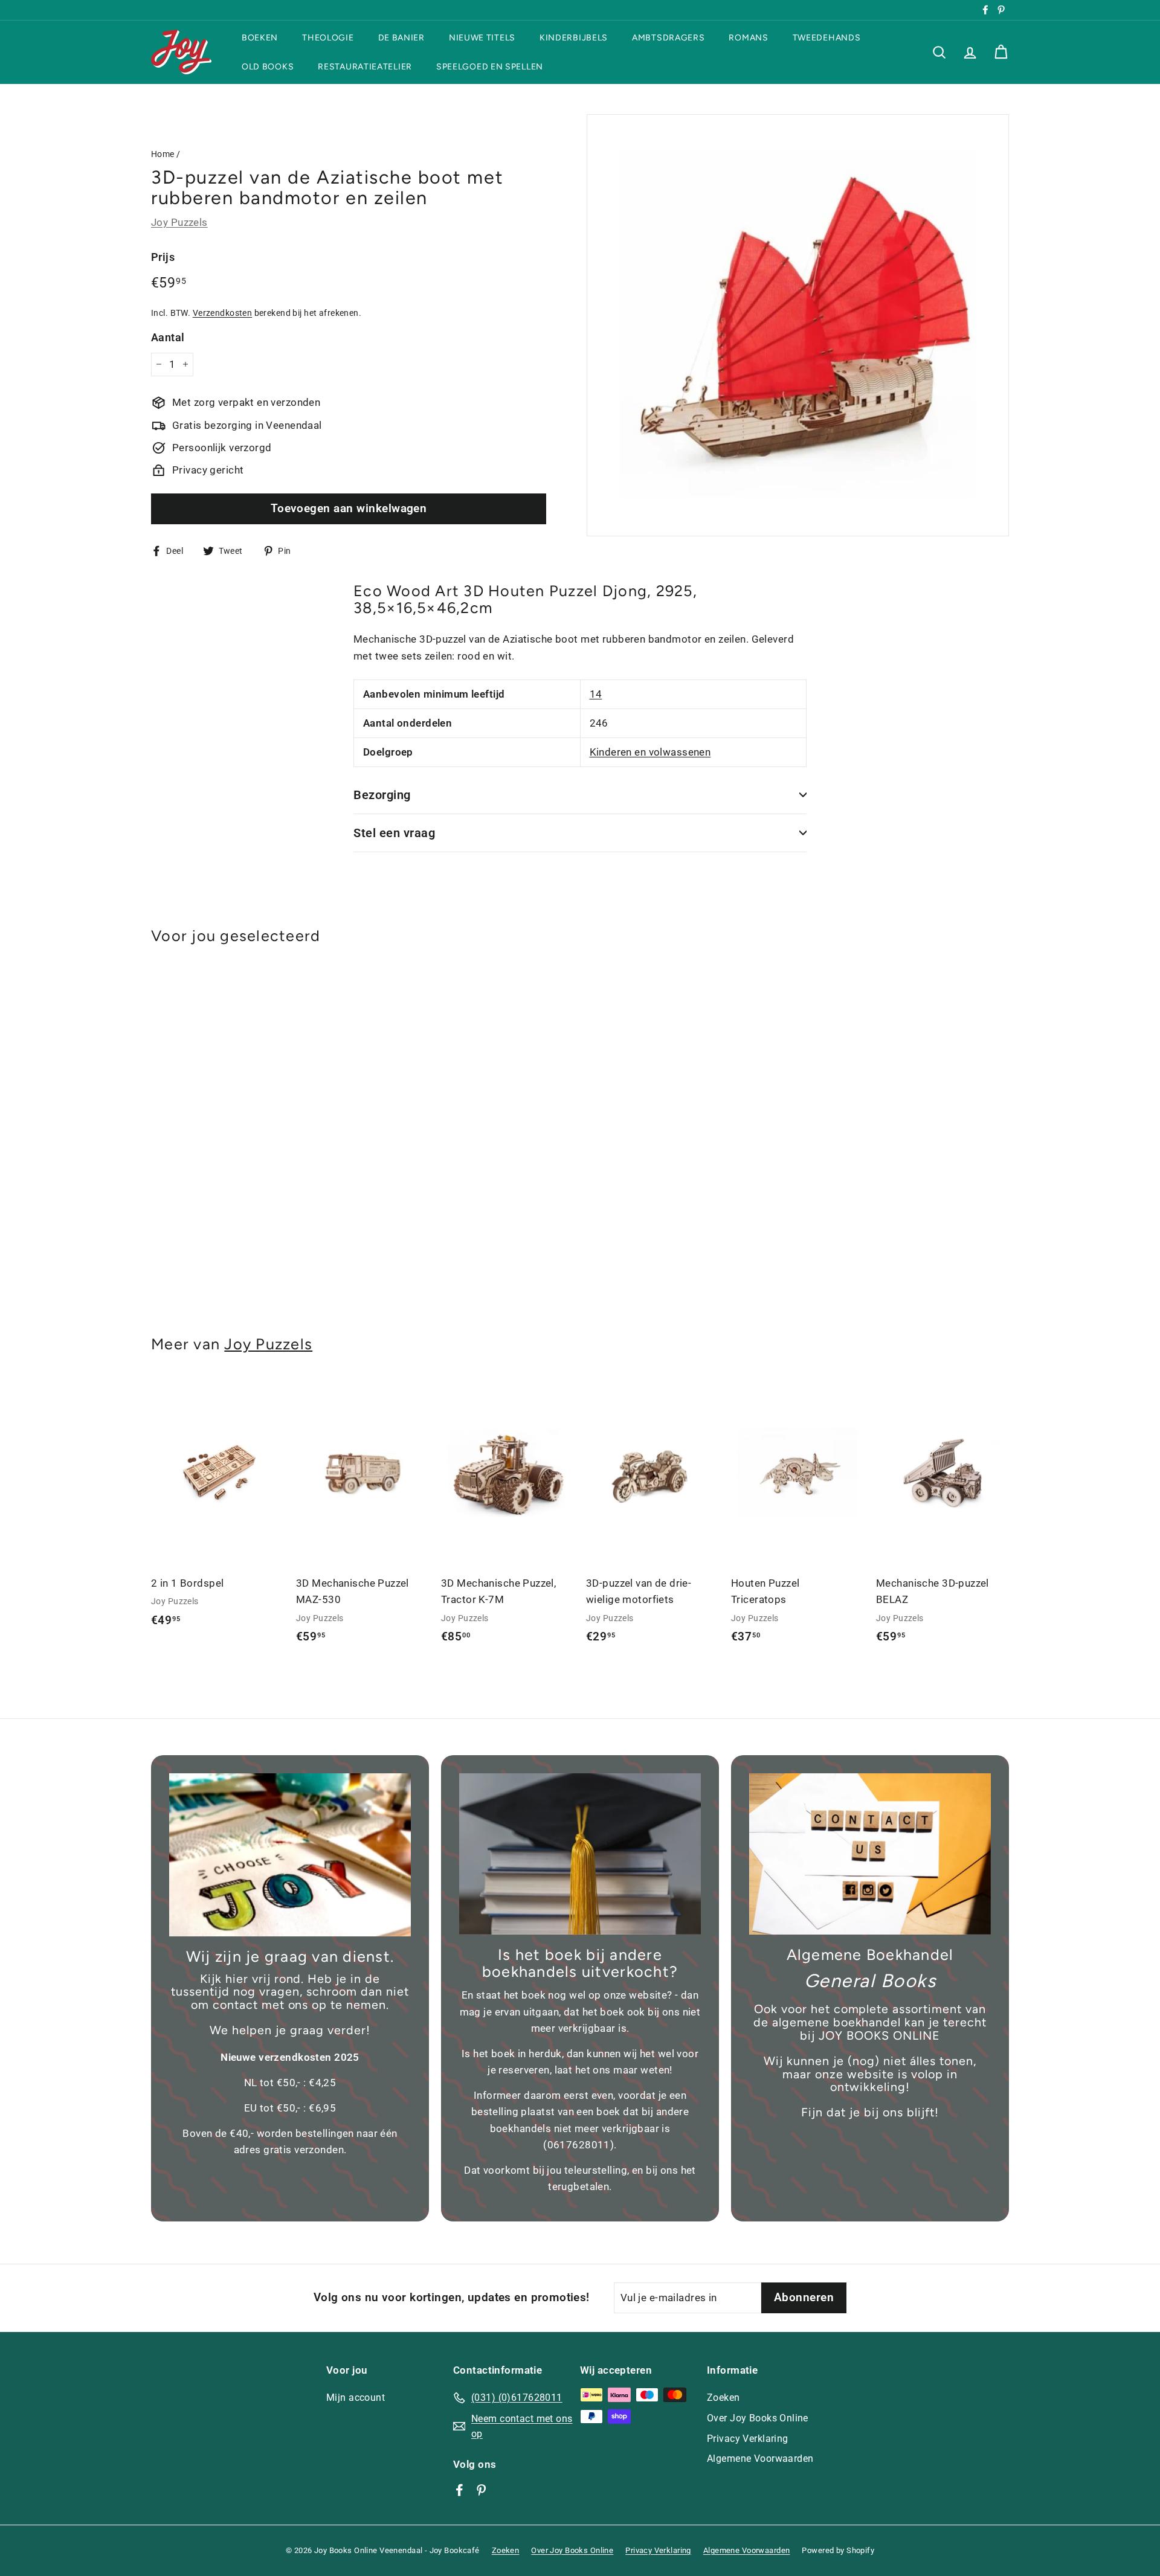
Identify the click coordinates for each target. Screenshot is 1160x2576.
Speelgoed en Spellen (490, 66)
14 (596, 694)
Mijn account (356, 2398)
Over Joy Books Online (758, 2418)
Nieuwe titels (482, 38)
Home (163, 154)
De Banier (401, 38)
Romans (748, 38)
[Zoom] (798, 325)
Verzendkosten (223, 313)
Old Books (268, 66)
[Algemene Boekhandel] (870, 1854)
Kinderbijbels (574, 38)
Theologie (328, 38)
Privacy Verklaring (748, 2439)
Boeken (260, 38)
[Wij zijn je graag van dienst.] (290, 1855)
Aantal (168, 337)
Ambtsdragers (668, 38)
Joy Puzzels (179, 222)
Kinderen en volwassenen (650, 752)
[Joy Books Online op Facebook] (459, 2490)
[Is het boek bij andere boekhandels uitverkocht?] (580, 1854)
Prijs (163, 256)
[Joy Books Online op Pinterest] (481, 2490)
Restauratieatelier (365, 66)
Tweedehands (827, 38)
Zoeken (723, 2398)
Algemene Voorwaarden (760, 2459)
